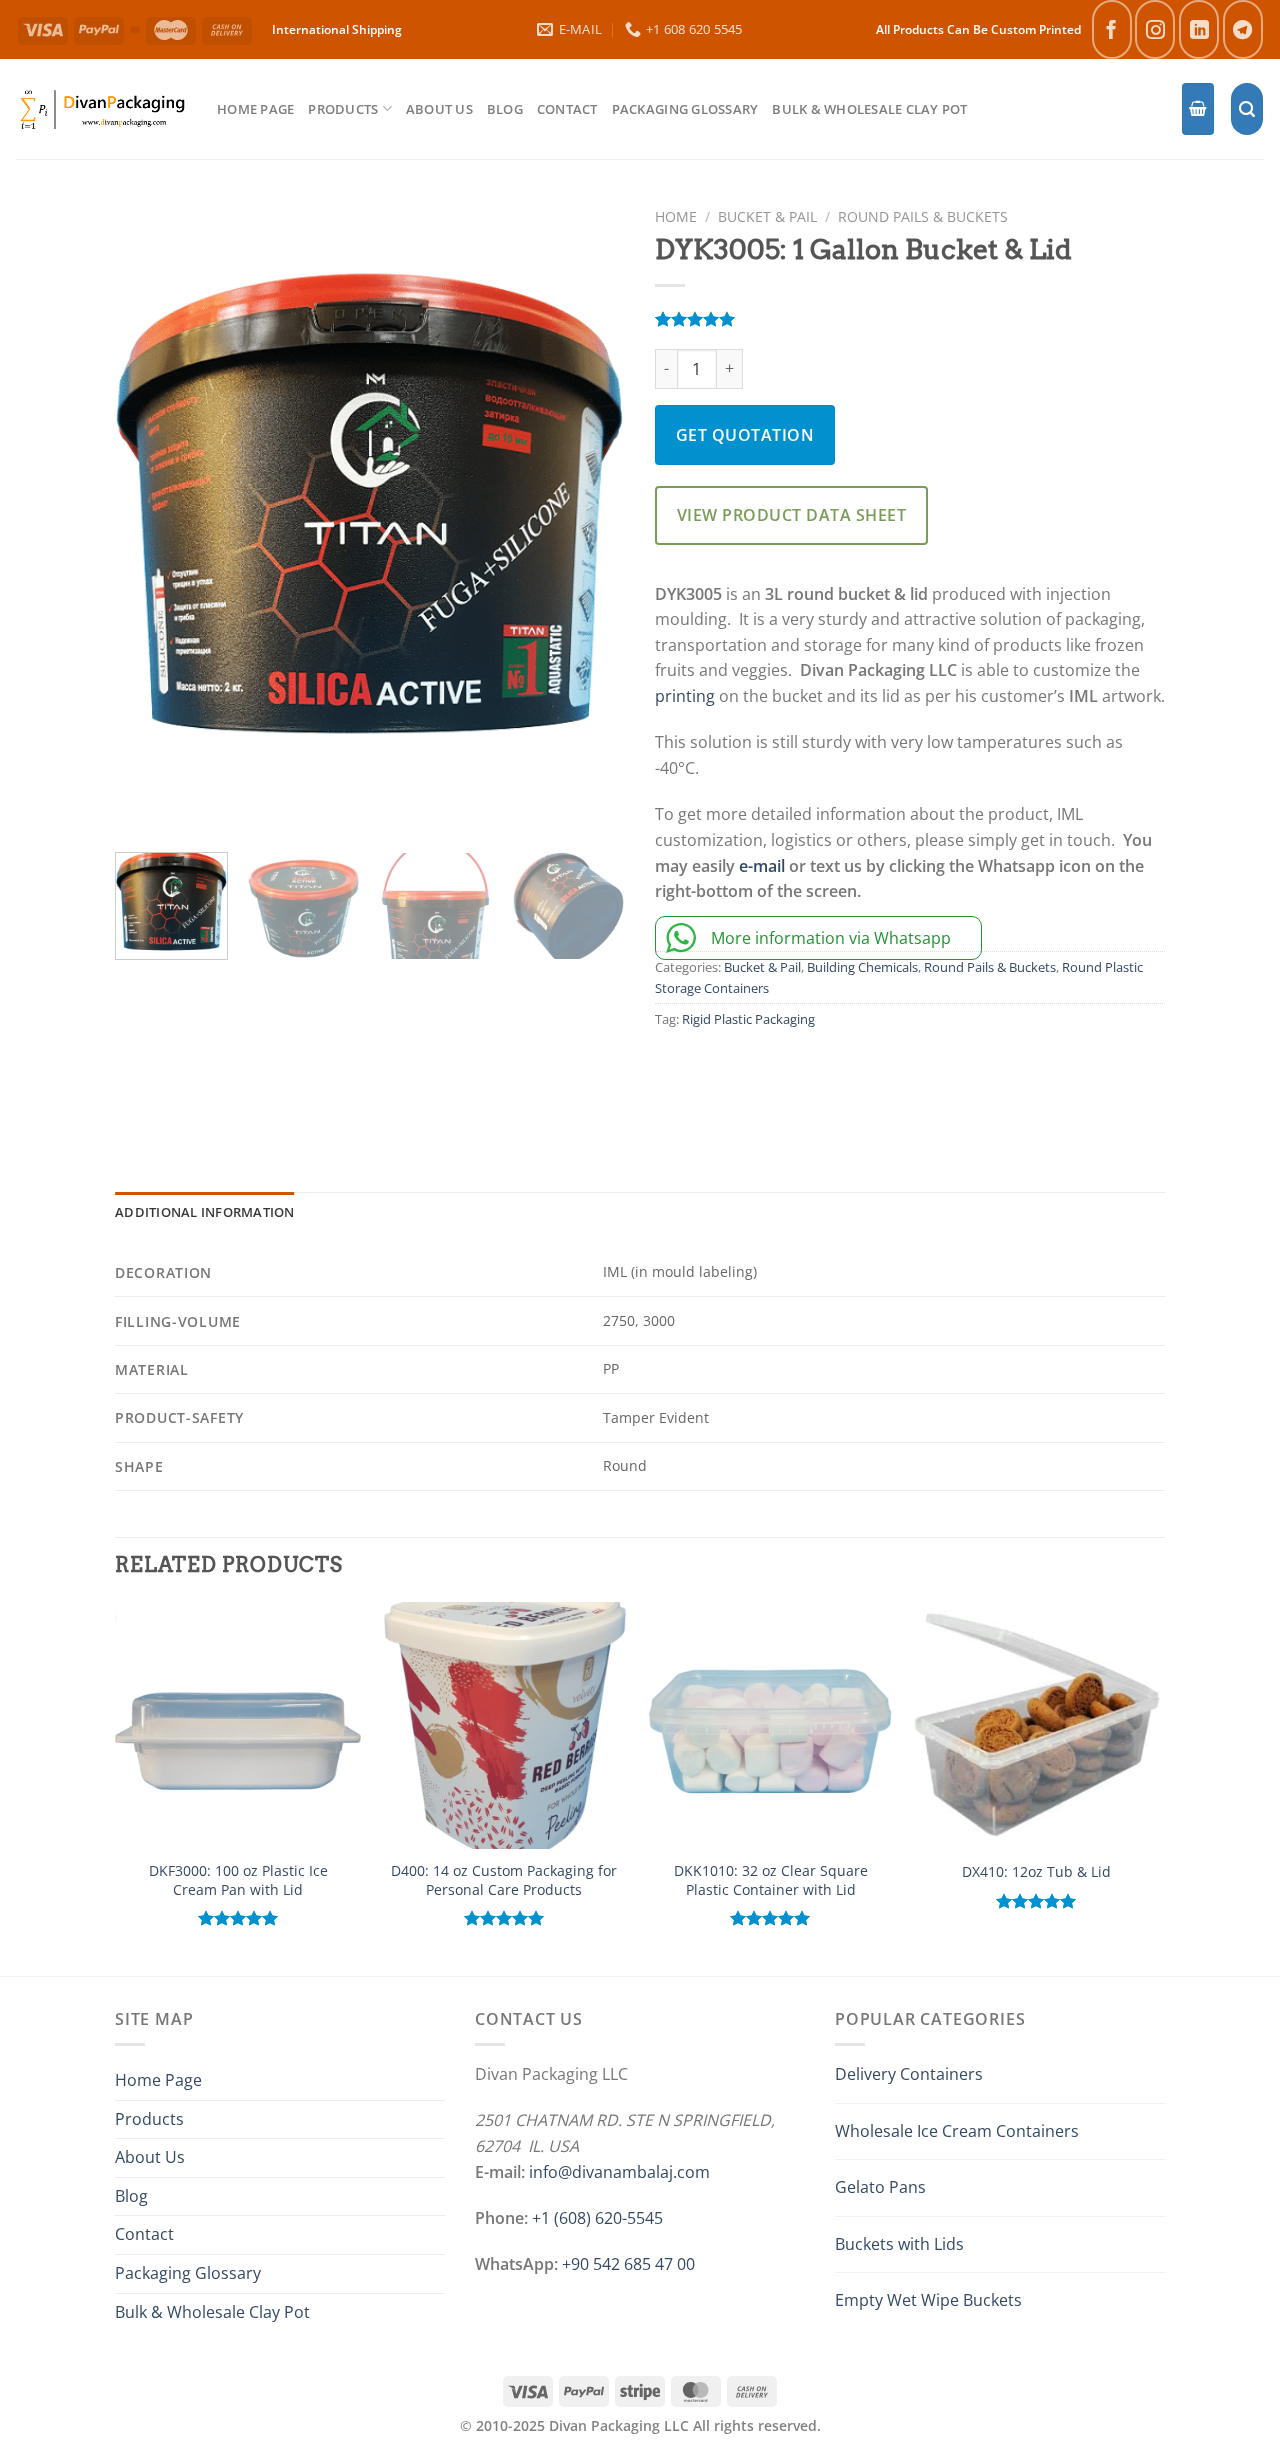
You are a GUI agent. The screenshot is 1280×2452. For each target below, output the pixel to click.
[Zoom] (142, 802)
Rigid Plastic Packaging (748, 1019)
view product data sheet (791, 515)
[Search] (1247, 109)
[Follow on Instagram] (1155, 29)
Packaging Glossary (685, 109)
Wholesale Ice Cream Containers (957, 2131)
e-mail (762, 866)
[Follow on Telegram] (1243, 29)
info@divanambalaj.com (619, 2172)
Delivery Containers (909, 2074)
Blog (505, 109)
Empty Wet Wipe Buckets (928, 2300)
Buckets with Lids (899, 2244)
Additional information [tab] (205, 1212)
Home (676, 216)
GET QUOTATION (745, 435)
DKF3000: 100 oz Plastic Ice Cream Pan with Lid (238, 1880)
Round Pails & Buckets (923, 216)
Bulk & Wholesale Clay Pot (869, 109)
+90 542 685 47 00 (628, 2264)
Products (343, 109)
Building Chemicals (862, 967)
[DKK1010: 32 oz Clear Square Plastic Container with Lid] (770, 1725)
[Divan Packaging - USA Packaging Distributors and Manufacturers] (101, 108)
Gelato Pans (880, 2187)
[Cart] (1198, 109)
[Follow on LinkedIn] (1199, 29)
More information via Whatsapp (831, 938)
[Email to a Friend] (765, 1076)
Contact (567, 109)
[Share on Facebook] (677, 1076)
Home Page (255, 109)
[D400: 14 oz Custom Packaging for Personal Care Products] (504, 1725)
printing (685, 696)
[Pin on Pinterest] (808, 1076)
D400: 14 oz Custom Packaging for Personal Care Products (504, 1880)
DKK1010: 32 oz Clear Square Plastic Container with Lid (771, 1880)
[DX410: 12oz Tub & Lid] (1037, 1725)
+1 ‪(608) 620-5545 (597, 2218)
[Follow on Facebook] (1112, 29)
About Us (439, 109)
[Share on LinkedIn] (852, 1076)
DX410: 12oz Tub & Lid (1036, 1872)
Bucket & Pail (767, 216)
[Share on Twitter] (721, 1076)
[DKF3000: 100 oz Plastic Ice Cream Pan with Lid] (238, 1725)
